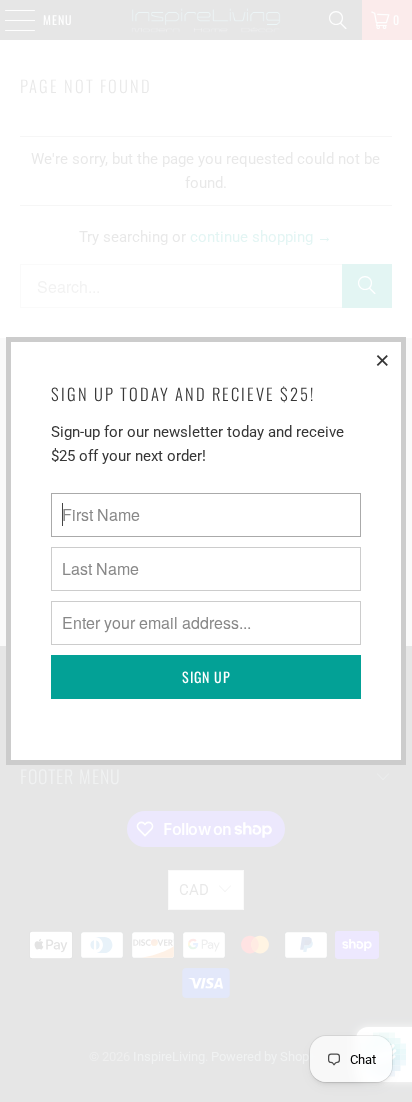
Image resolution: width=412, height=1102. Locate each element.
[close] (383, 360)
